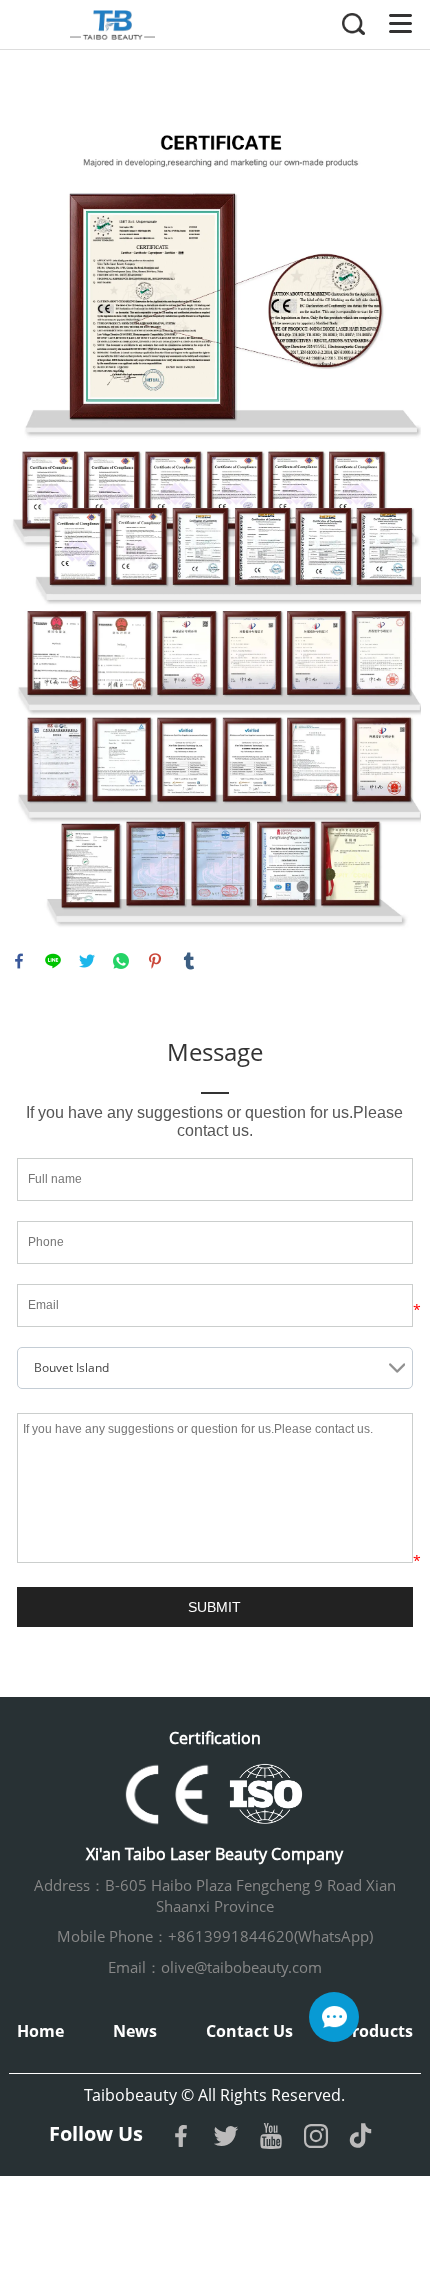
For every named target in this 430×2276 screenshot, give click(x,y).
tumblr (189, 961)
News (135, 2031)
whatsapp (121, 961)
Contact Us (249, 2031)
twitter (87, 961)
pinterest (155, 961)
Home (40, 2031)
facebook (19, 961)
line (53, 961)
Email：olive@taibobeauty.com (215, 1967)
